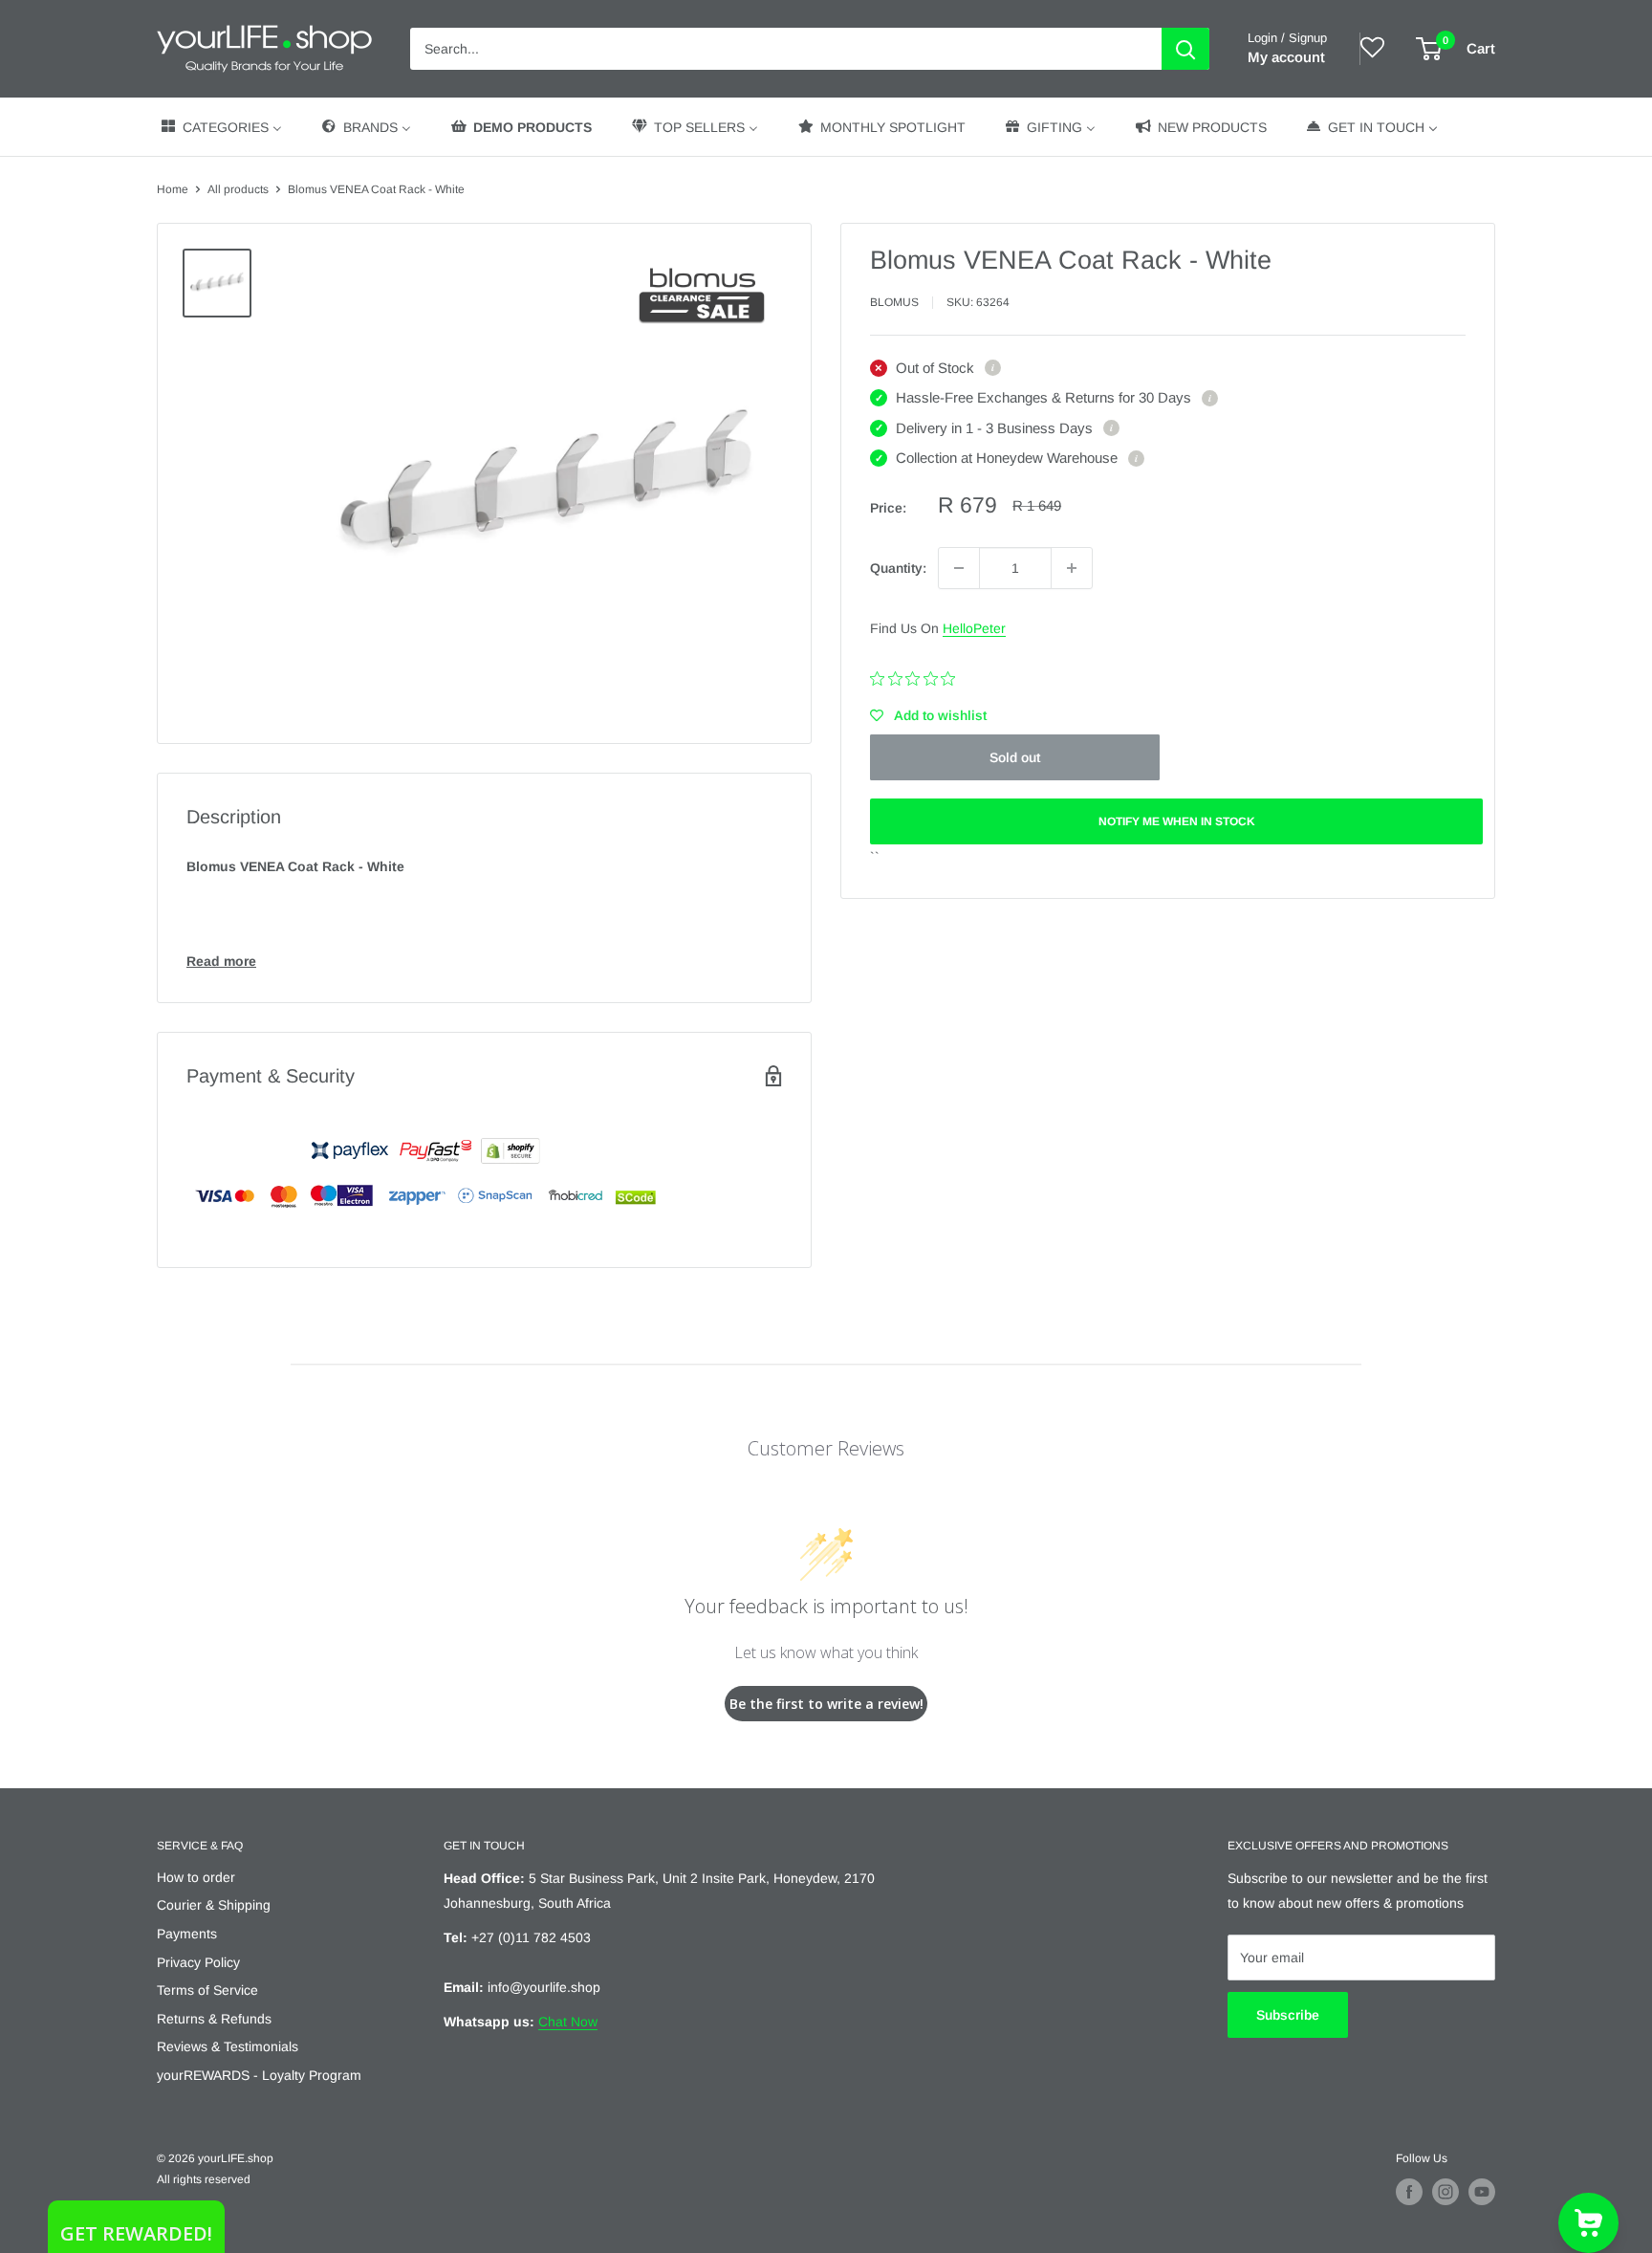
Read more (221, 961)
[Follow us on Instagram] (1445, 2192)
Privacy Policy (198, 1962)
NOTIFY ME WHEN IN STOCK (1177, 821)
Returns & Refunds (214, 2019)
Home (173, 189)
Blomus (894, 302)
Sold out (1015, 757)
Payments (187, 1934)
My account (1286, 57)
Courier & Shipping (214, 1905)
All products (238, 189)
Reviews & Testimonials (228, 2046)
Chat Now (568, 2022)
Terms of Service (207, 1990)
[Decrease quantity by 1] (959, 568)
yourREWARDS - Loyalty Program (259, 2075)
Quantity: (898, 568)
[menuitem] (220, 127)
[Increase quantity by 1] (1072, 568)
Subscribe (1288, 2015)
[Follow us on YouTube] (1482, 2192)
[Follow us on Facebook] (1409, 2192)
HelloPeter (974, 628)
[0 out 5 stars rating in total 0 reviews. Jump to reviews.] (917, 678)
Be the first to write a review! (826, 1704)
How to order (196, 1877)
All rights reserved (204, 2179)
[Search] (1185, 49)
